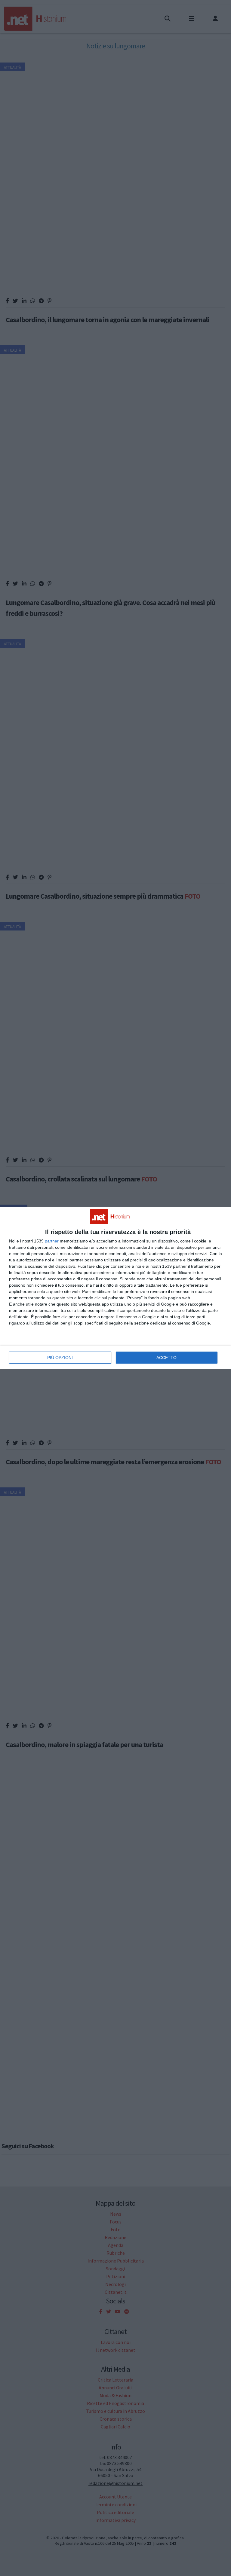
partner (52, 1241)
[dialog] (115, 1288)
